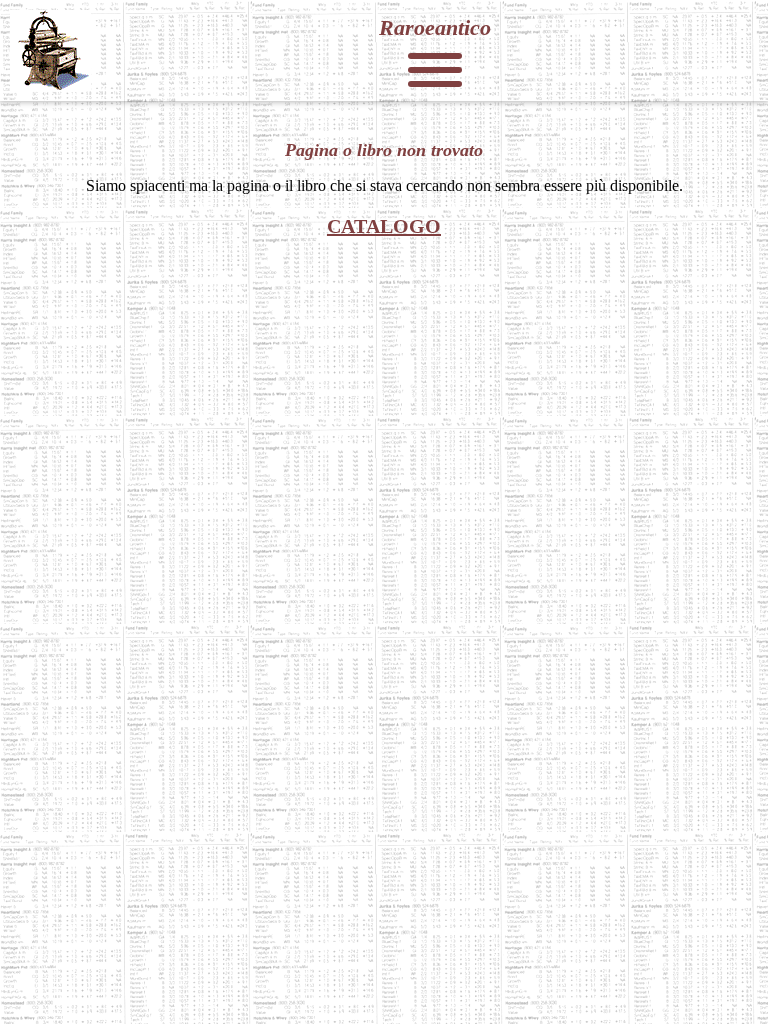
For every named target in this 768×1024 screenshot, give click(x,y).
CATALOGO (384, 226)
